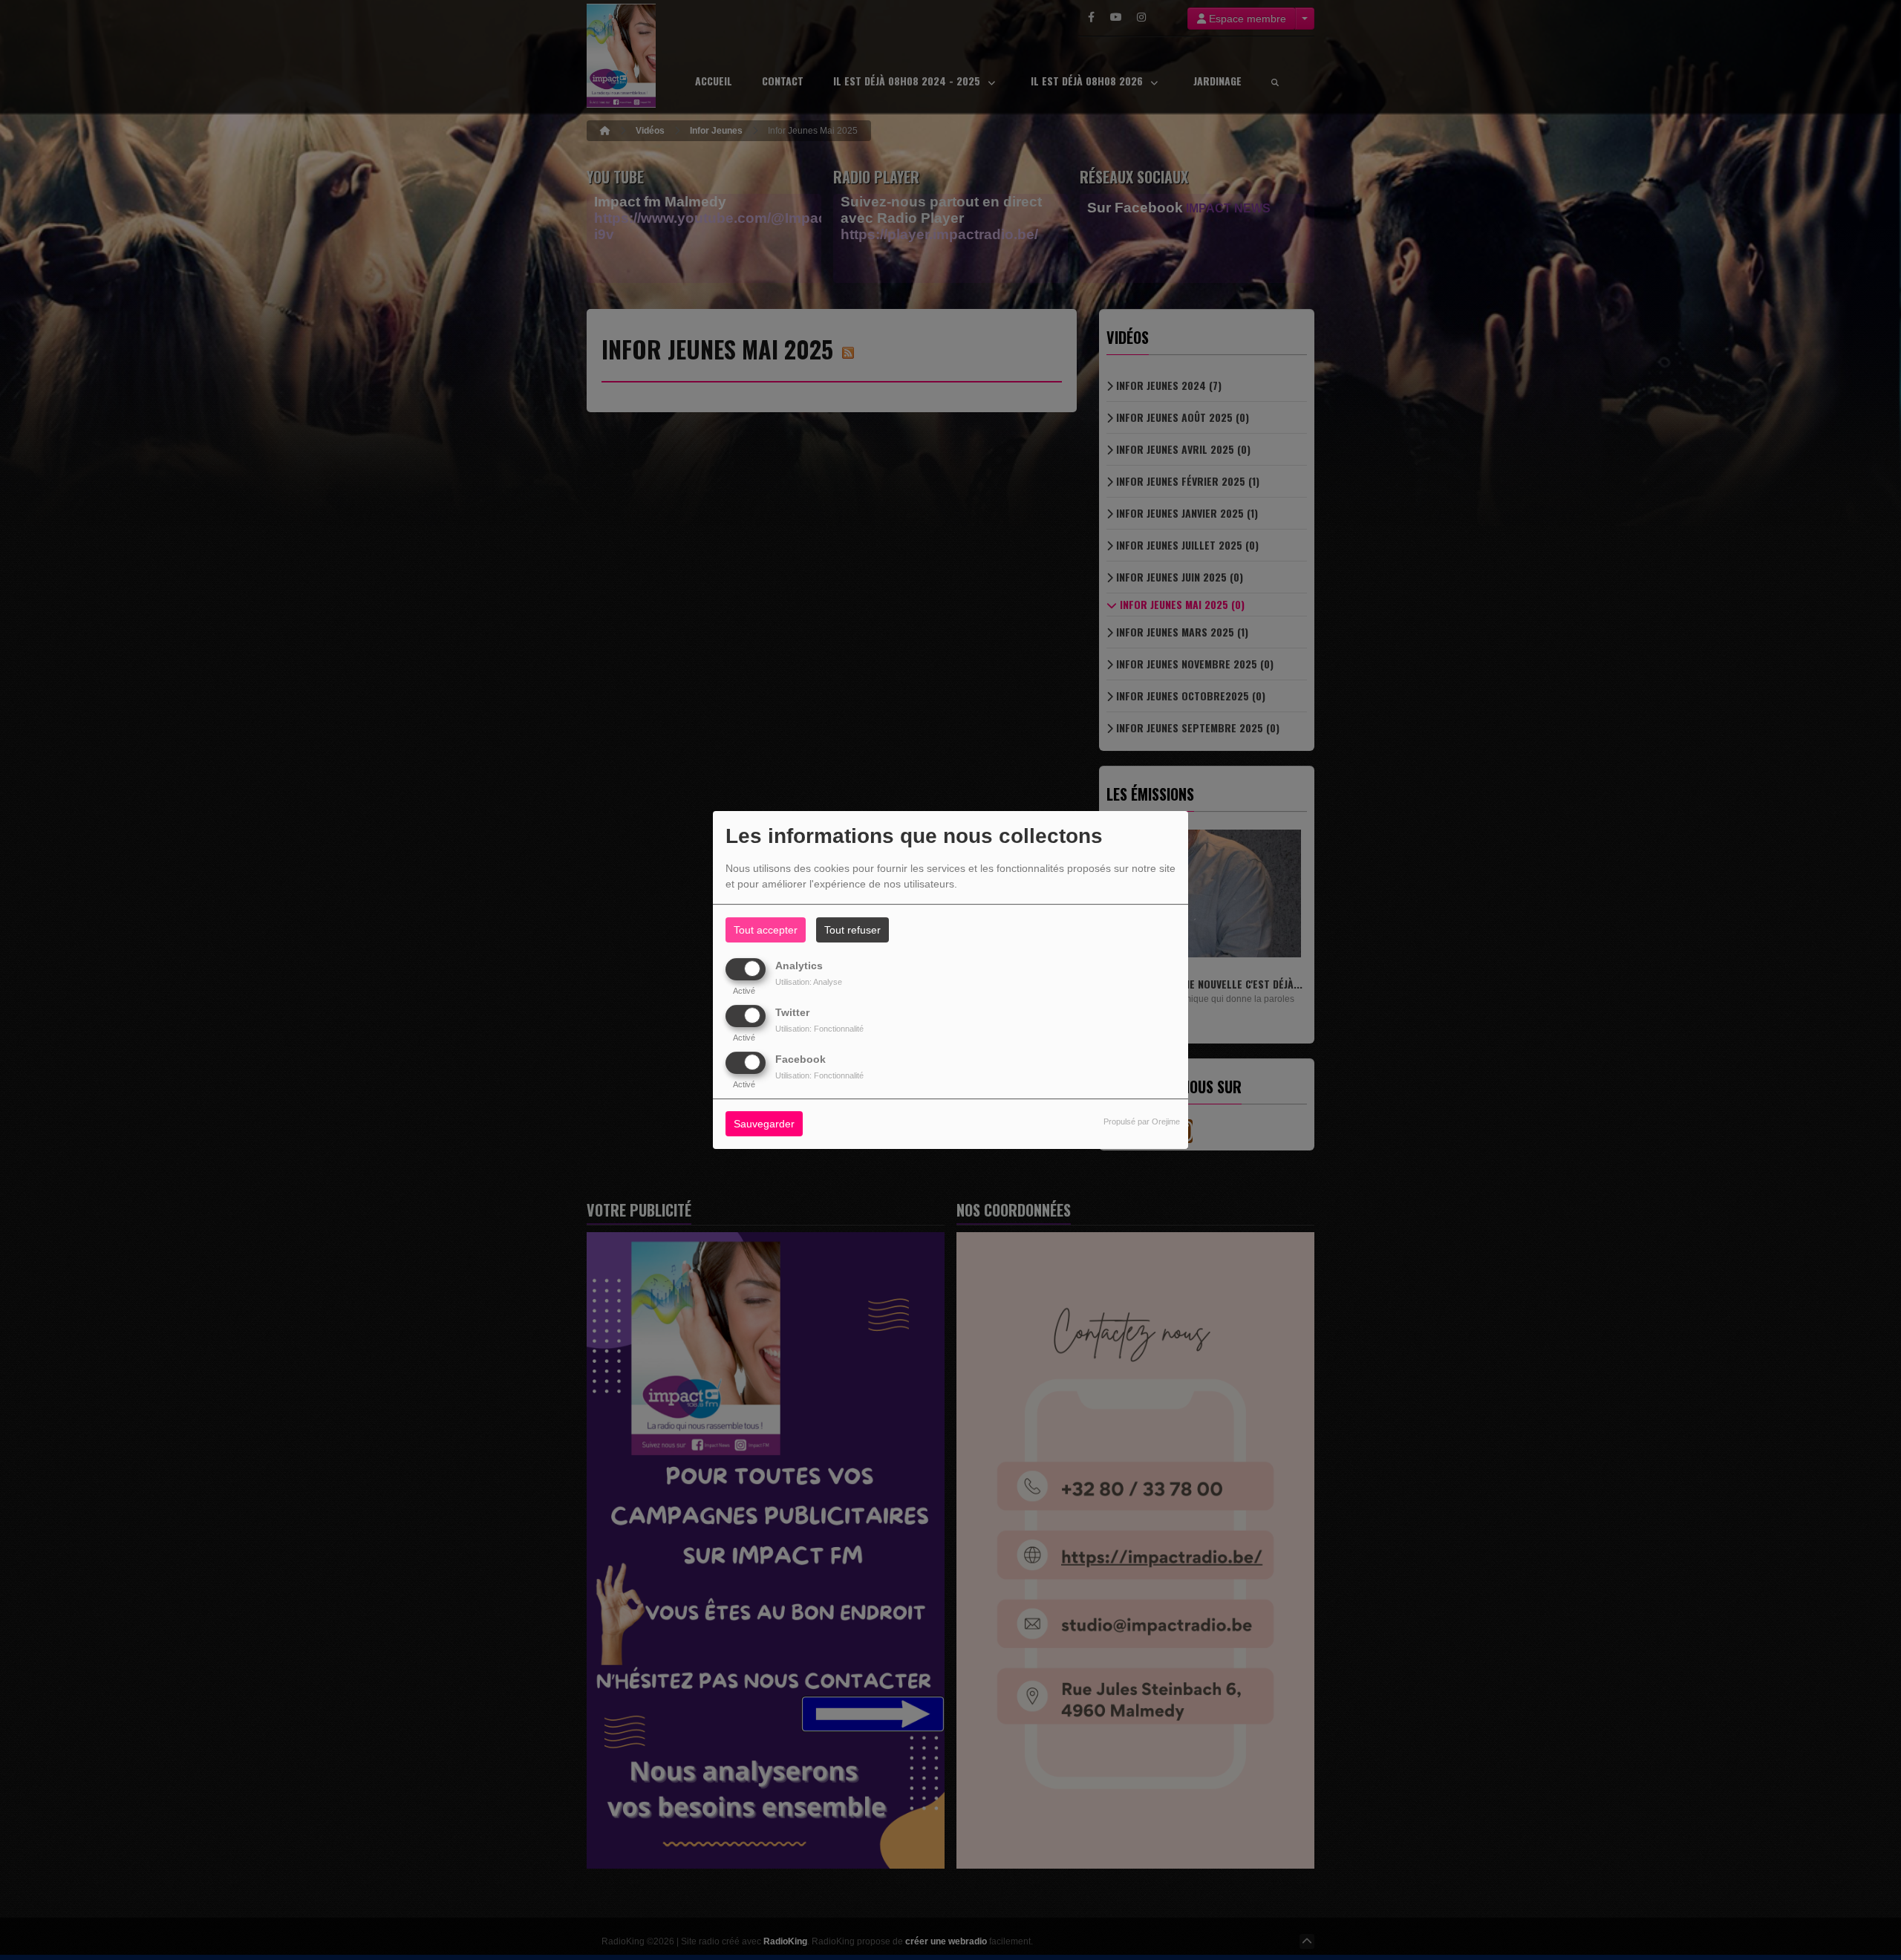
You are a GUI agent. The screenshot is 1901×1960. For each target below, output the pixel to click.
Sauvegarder (764, 1124)
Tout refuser (852, 930)
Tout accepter (766, 930)
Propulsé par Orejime (1142, 1122)
